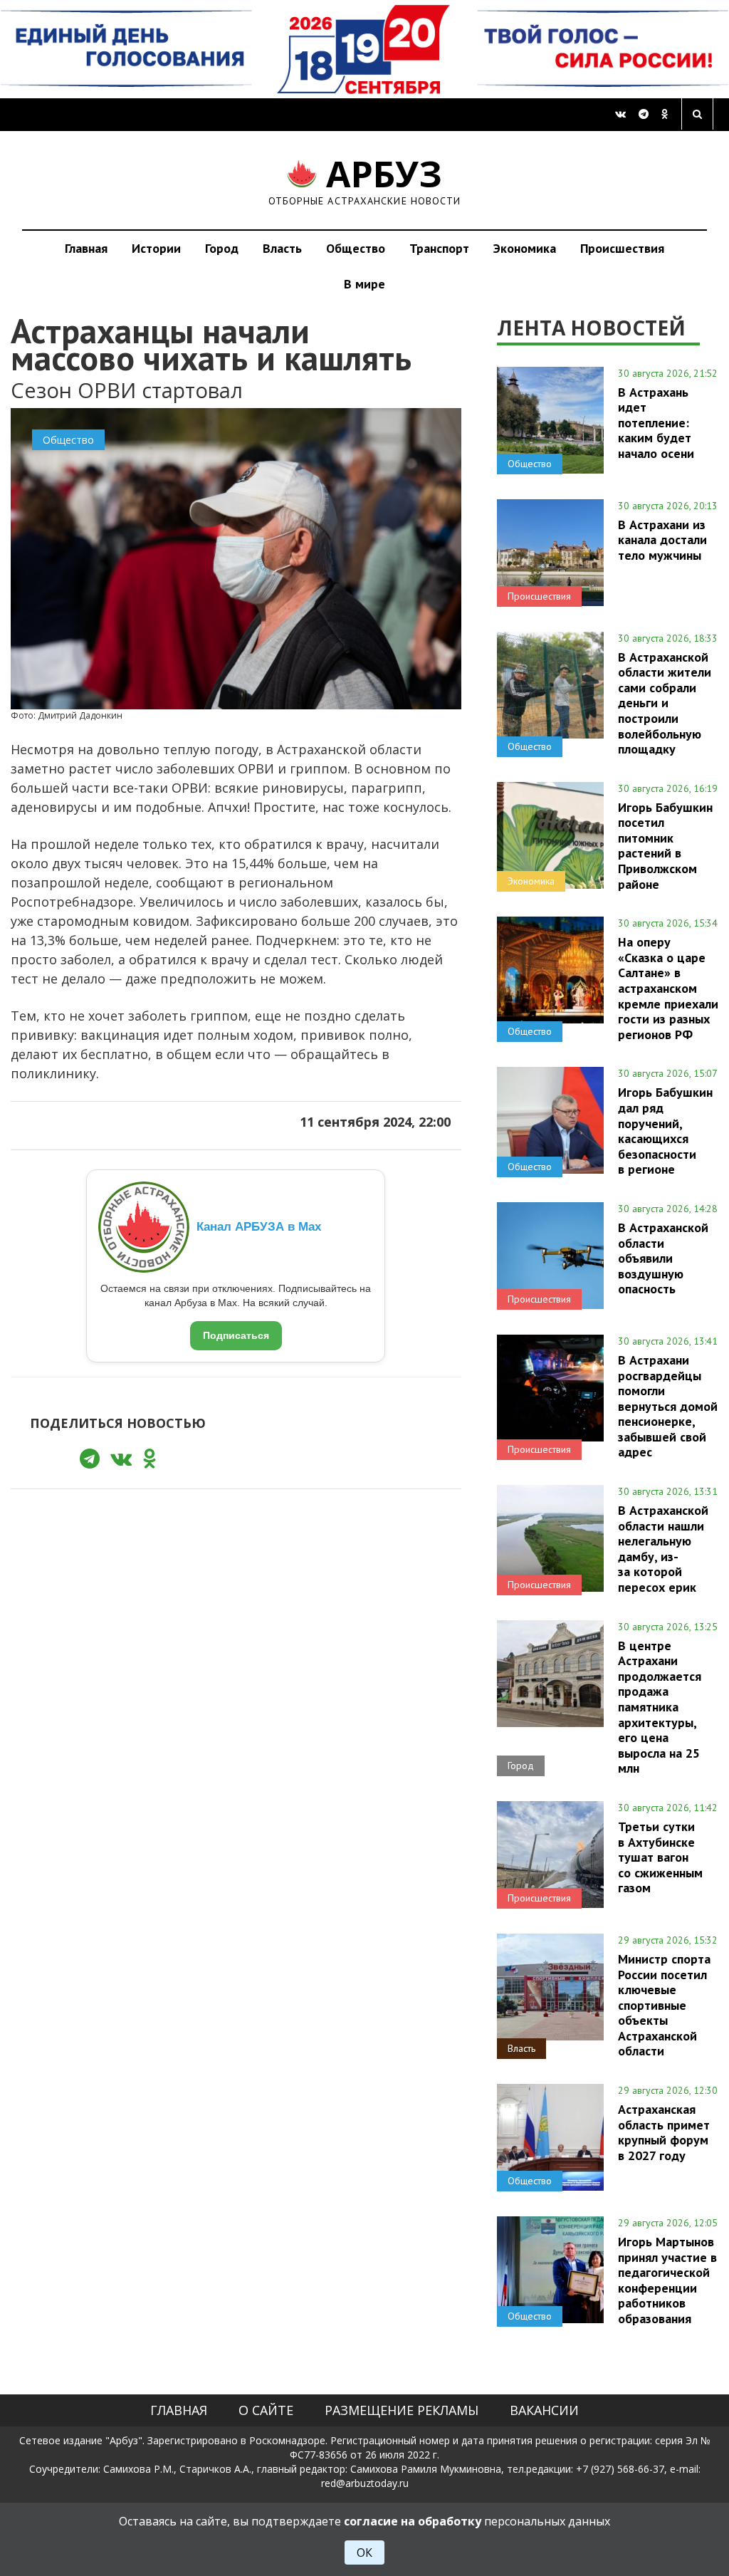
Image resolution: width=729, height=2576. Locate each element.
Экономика (525, 248)
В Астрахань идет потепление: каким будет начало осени (656, 423)
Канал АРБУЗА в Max (259, 1227)
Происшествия (622, 248)
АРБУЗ (365, 180)
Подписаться (236, 1335)
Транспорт (439, 248)
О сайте (266, 2410)
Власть (282, 248)
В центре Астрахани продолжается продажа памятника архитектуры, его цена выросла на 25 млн (660, 1707)
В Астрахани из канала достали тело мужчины (662, 540)
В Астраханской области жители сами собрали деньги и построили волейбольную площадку (665, 703)
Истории (156, 248)
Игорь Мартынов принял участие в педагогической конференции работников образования (667, 2280)
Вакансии (544, 2410)
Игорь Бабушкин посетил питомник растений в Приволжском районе (665, 846)
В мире (364, 284)
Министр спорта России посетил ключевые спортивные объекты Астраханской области (664, 2005)
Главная (86, 248)
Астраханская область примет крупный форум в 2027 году (664, 2132)
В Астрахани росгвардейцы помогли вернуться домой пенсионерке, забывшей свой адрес (668, 1406)
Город (222, 248)
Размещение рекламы (402, 2410)
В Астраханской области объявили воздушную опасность (663, 1258)
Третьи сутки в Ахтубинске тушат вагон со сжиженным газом (660, 1857)
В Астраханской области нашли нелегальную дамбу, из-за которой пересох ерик (663, 1549)
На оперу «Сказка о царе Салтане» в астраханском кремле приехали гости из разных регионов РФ (668, 988)
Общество (356, 248)
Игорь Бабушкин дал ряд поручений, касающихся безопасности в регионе (665, 1131)
